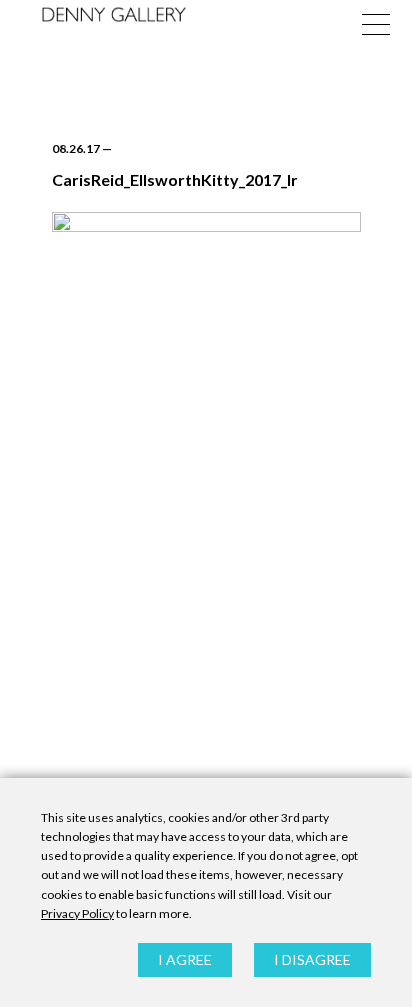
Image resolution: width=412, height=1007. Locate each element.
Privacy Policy (77, 913)
